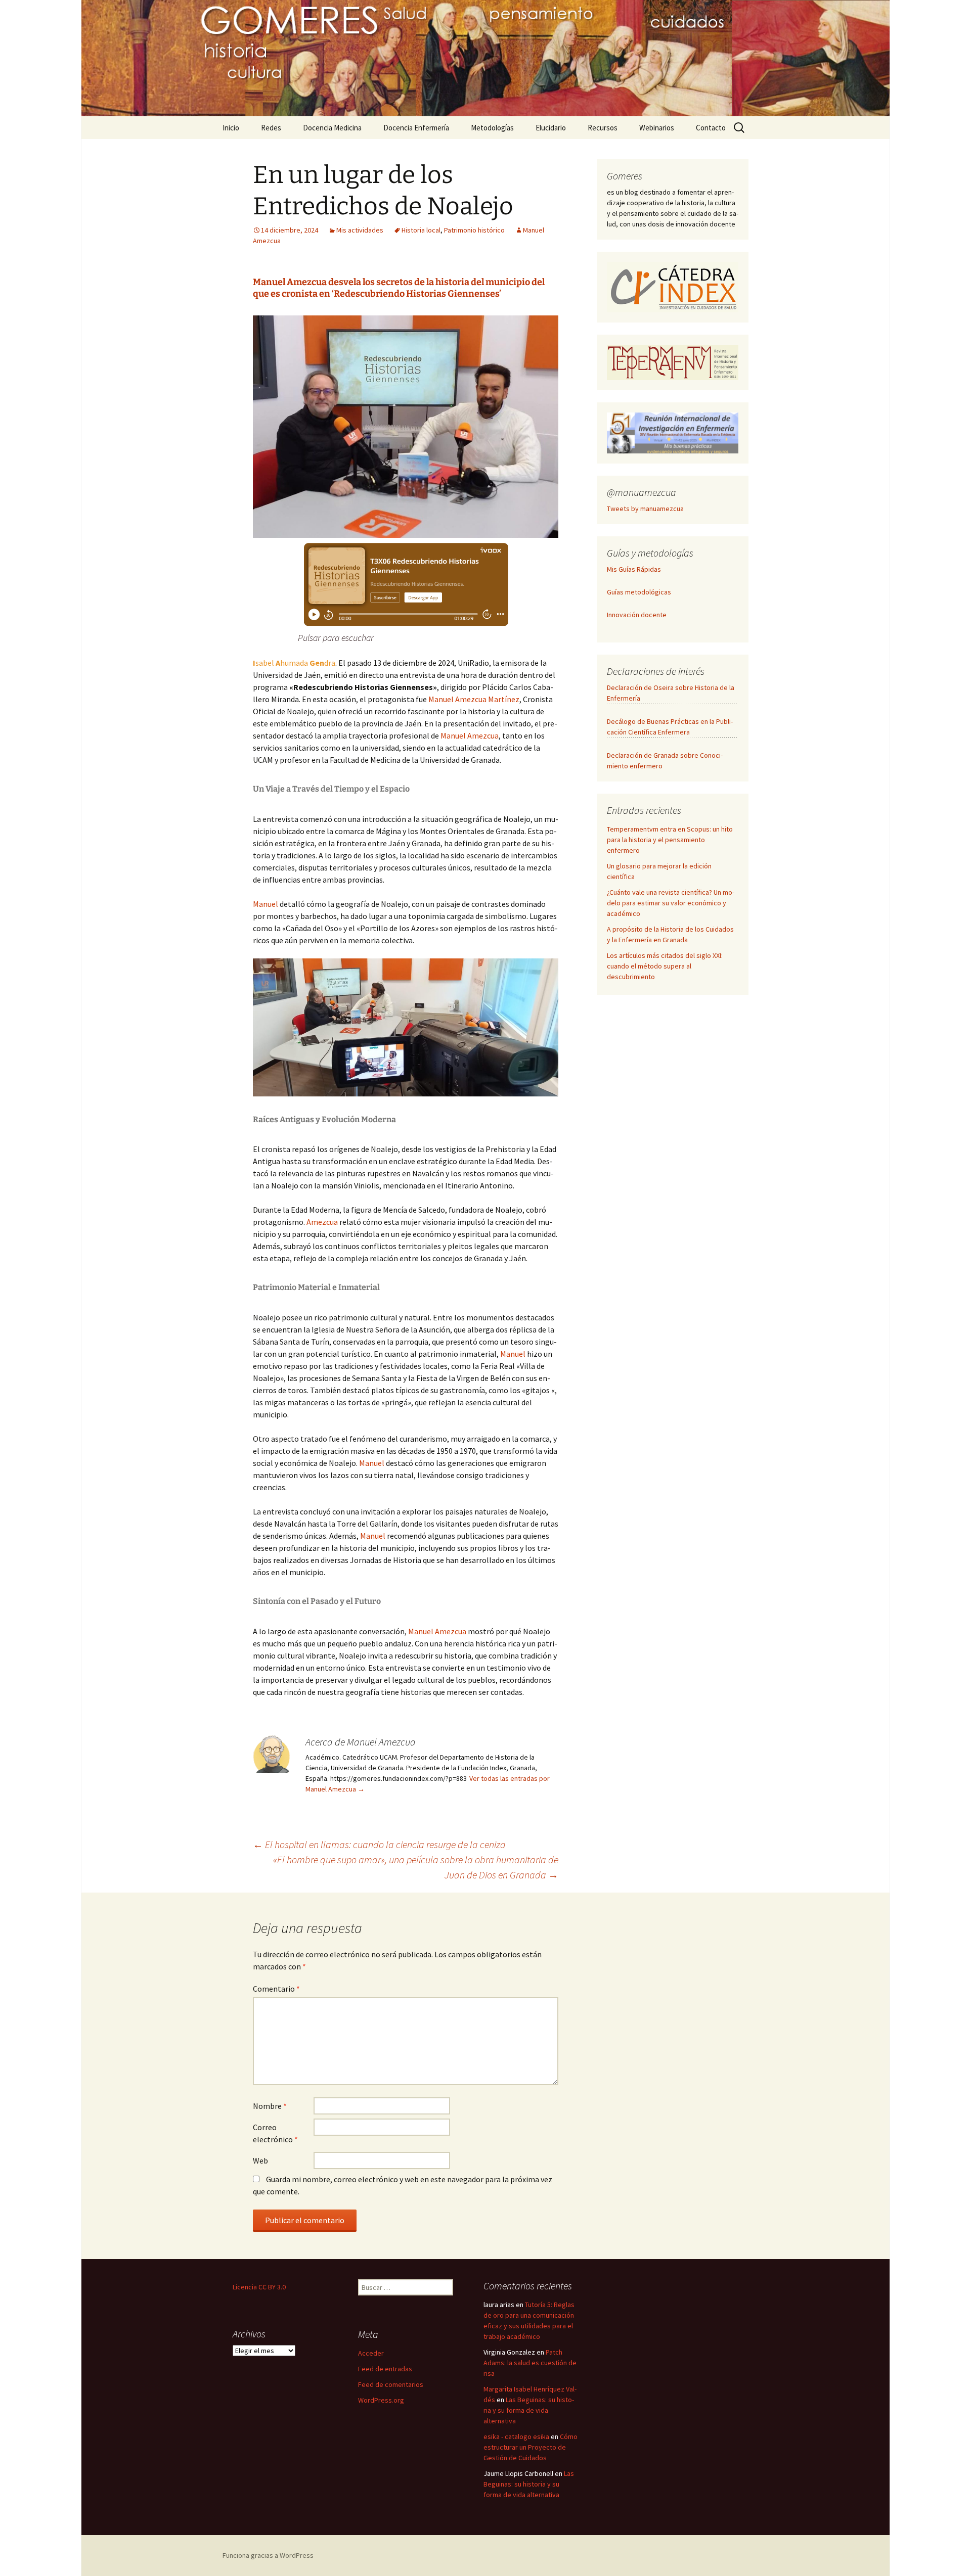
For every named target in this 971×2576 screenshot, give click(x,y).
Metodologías (492, 128)
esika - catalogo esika (516, 2436)
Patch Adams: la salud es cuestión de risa (530, 2363)
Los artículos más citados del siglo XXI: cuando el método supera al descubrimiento (665, 966)
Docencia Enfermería (416, 128)
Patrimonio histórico (474, 230)
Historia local (421, 230)
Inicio (231, 128)
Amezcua (323, 1222)
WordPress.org (381, 2400)
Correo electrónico (275, 2133)
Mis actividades (360, 230)
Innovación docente (637, 615)
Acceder (371, 2353)
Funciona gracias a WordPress (268, 2555)
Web (260, 2160)
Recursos (603, 128)
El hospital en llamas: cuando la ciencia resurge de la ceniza (379, 1844)
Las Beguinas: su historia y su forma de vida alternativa (529, 2410)
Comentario (276, 1989)
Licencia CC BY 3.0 (259, 2287)
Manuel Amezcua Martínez (474, 699)
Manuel (266, 904)
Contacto (711, 128)
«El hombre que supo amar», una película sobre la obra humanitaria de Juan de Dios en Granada (416, 1867)
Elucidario (551, 128)
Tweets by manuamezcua (645, 509)
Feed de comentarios (391, 2384)
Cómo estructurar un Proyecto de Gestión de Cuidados (531, 2447)
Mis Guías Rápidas (634, 569)
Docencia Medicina (332, 128)
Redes (271, 128)
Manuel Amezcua (470, 735)
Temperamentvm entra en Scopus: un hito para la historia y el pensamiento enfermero (670, 840)
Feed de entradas (385, 2369)
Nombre (270, 2106)
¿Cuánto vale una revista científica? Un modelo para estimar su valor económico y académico (671, 903)
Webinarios (657, 128)
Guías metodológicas (639, 592)
